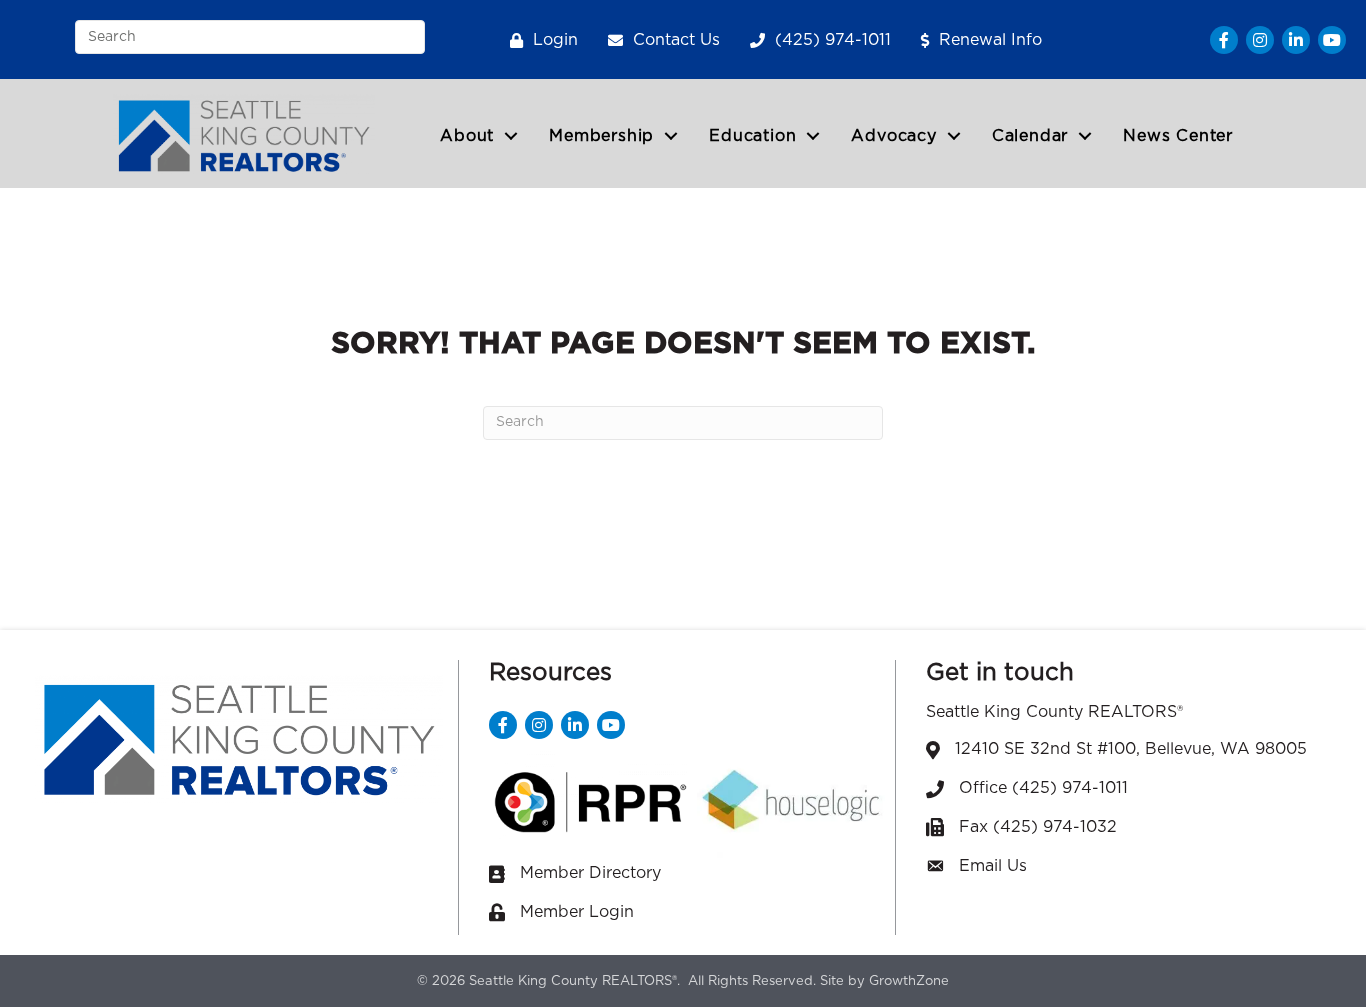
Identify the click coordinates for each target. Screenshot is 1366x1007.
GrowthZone (909, 981)
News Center (1178, 136)
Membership (601, 136)
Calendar (1030, 136)
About (467, 136)
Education (752, 136)
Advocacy (893, 136)
